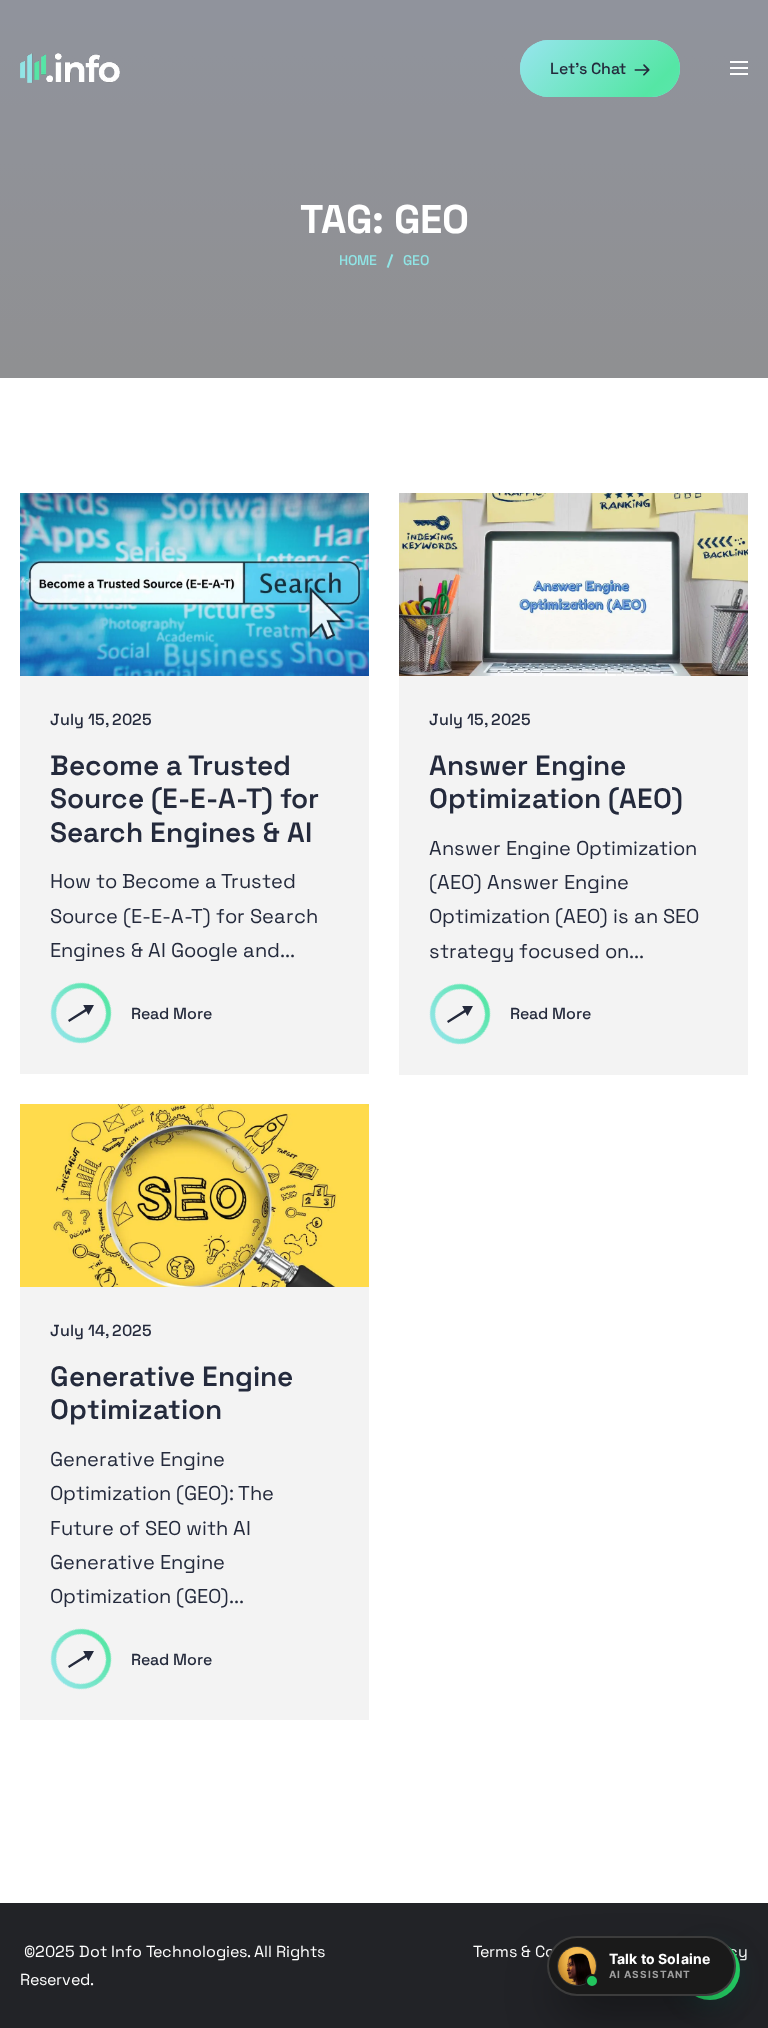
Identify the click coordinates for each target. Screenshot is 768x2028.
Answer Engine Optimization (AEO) (556, 782)
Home (358, 260)
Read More (171, 1013)
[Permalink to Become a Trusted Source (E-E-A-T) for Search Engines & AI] (194, 583)
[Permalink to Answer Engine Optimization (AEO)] (573, 583)
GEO (416, 260)
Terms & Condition (541, 1951)
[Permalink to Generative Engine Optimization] (194, 1194)
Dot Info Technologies (163, 1951)
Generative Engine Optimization (171, 1393)
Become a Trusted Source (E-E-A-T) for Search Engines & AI (184, 799)
